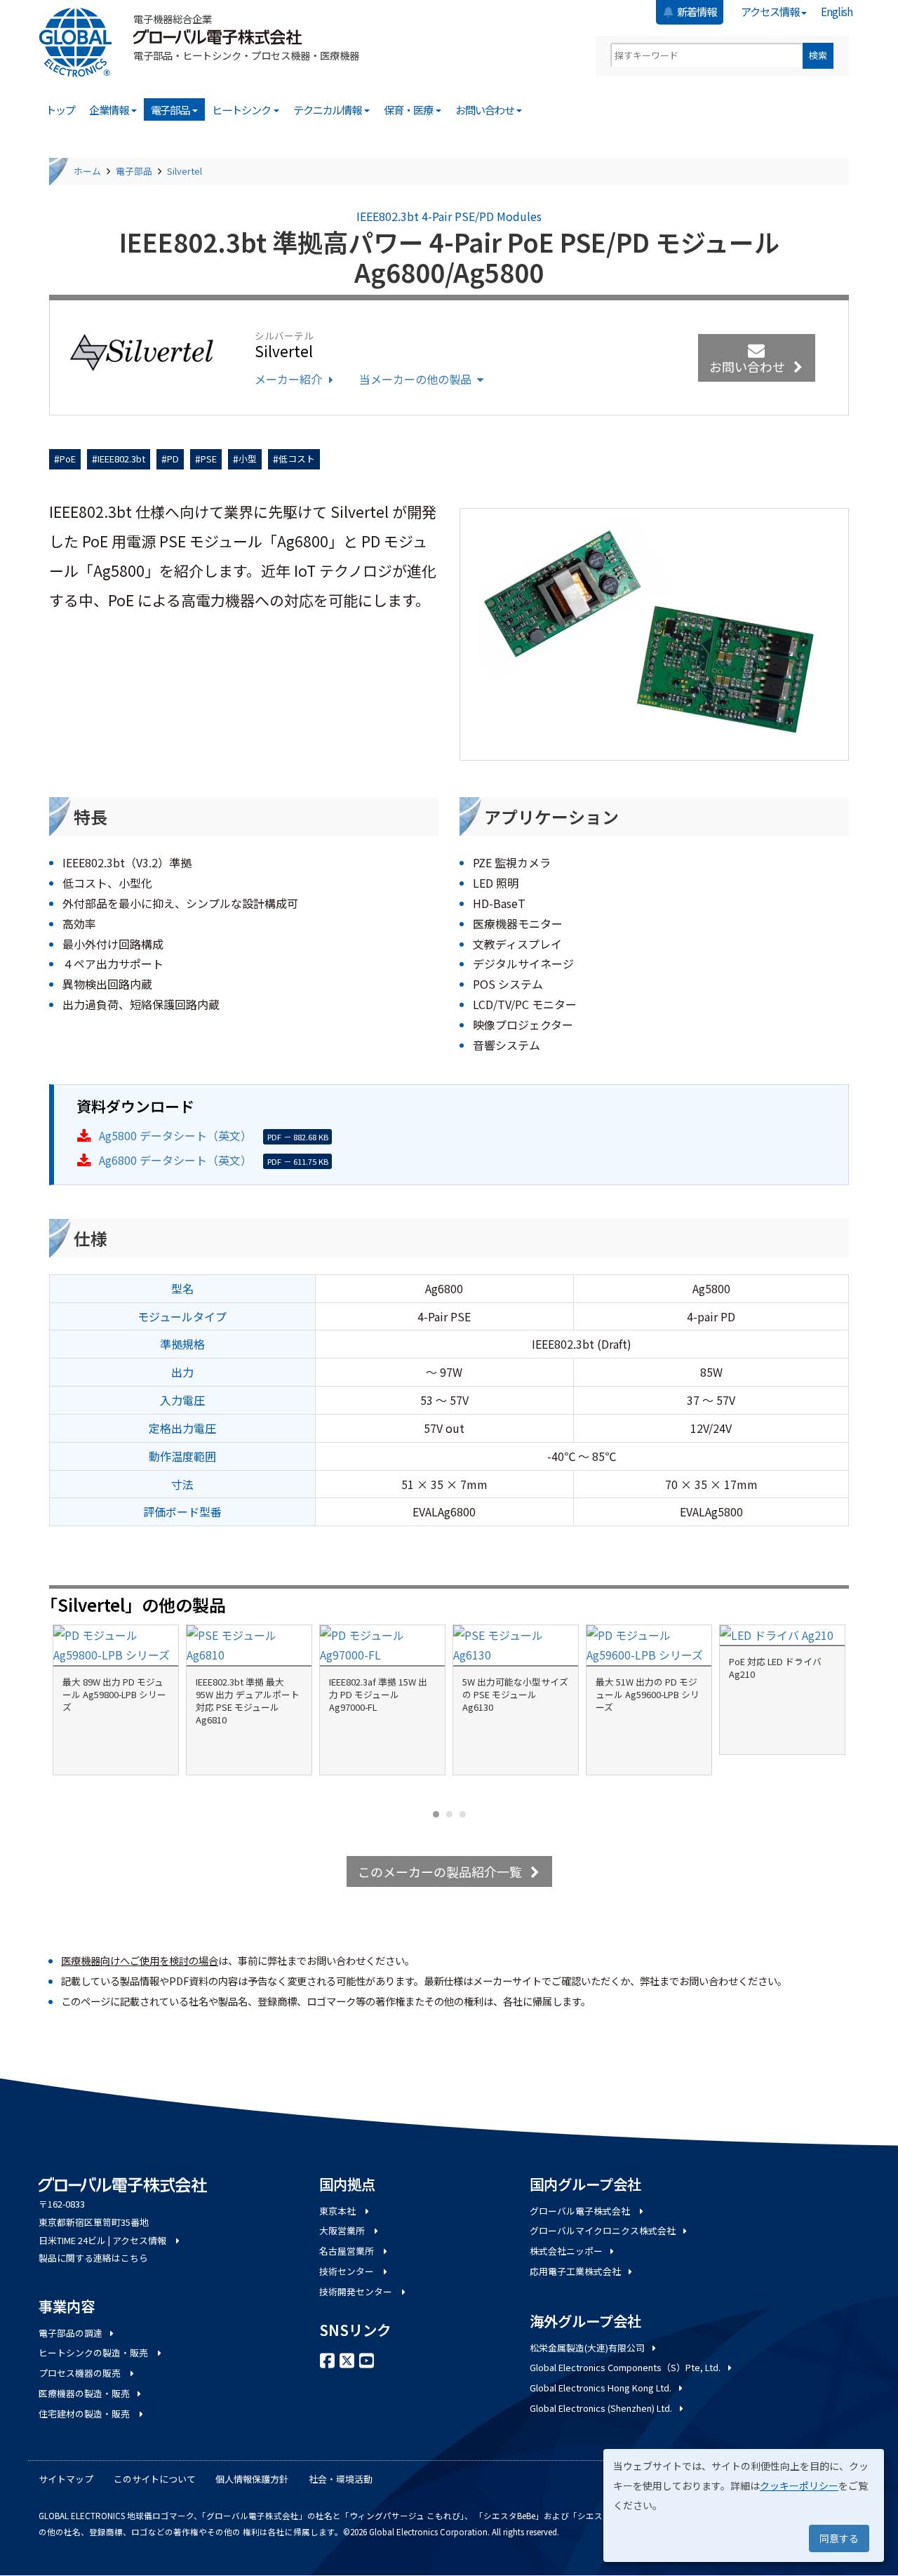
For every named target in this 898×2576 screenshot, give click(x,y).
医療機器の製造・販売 (84, 2393)
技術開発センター (357, 2291)
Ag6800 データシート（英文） (175, 1160)
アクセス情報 (771, 11)
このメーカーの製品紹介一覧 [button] (440, 1871)
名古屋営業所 (348, 2251)
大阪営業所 (343, 2230)
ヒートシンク (242, 109)
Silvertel (185, 171)
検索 (818, 55)
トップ (60, 109)
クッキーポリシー (799, 2485)
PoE (68, 459)
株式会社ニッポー (566, 2251)
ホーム (87, 171)
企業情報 (109, 109)
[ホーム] (81, 42)
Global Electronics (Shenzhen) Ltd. (601, 2408)
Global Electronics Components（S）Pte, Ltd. (625, 2367)
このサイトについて (155, 2479)
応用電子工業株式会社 (575, 2271)
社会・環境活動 (341, 2479)
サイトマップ (66, 2479)
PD (173, 459)
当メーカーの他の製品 (415, 379)
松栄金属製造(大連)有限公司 (587, 2348)
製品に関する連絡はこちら (93, 2258)
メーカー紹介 (288, 379)
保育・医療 (409, 109)
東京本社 (339, 2211)
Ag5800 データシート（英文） (175, 1135)
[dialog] (744, 2505)
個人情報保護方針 (252, 2479)
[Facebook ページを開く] (328, 2359)
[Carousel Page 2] (449, 1814)
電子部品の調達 (71, 2333)
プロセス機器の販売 (81, 2373)
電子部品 (171, 109)
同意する (839, 2538)
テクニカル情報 (328, 109)
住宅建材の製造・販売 (85, 2414)
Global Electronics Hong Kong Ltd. (601, 2388)
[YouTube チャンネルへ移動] (367, 2359)
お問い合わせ (485, 109)
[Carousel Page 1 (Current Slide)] (436, 1814)
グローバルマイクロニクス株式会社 (603, 2230)
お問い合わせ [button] (747, 366)
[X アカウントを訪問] (347, 2359)
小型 (248, 459)
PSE (209, 459)
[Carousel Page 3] (463, 1814)
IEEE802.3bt (121, 459)
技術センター (348, 2271)
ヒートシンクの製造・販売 (94, 2353)
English (837, 11)
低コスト (297, 459)
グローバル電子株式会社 (581, 2211)
